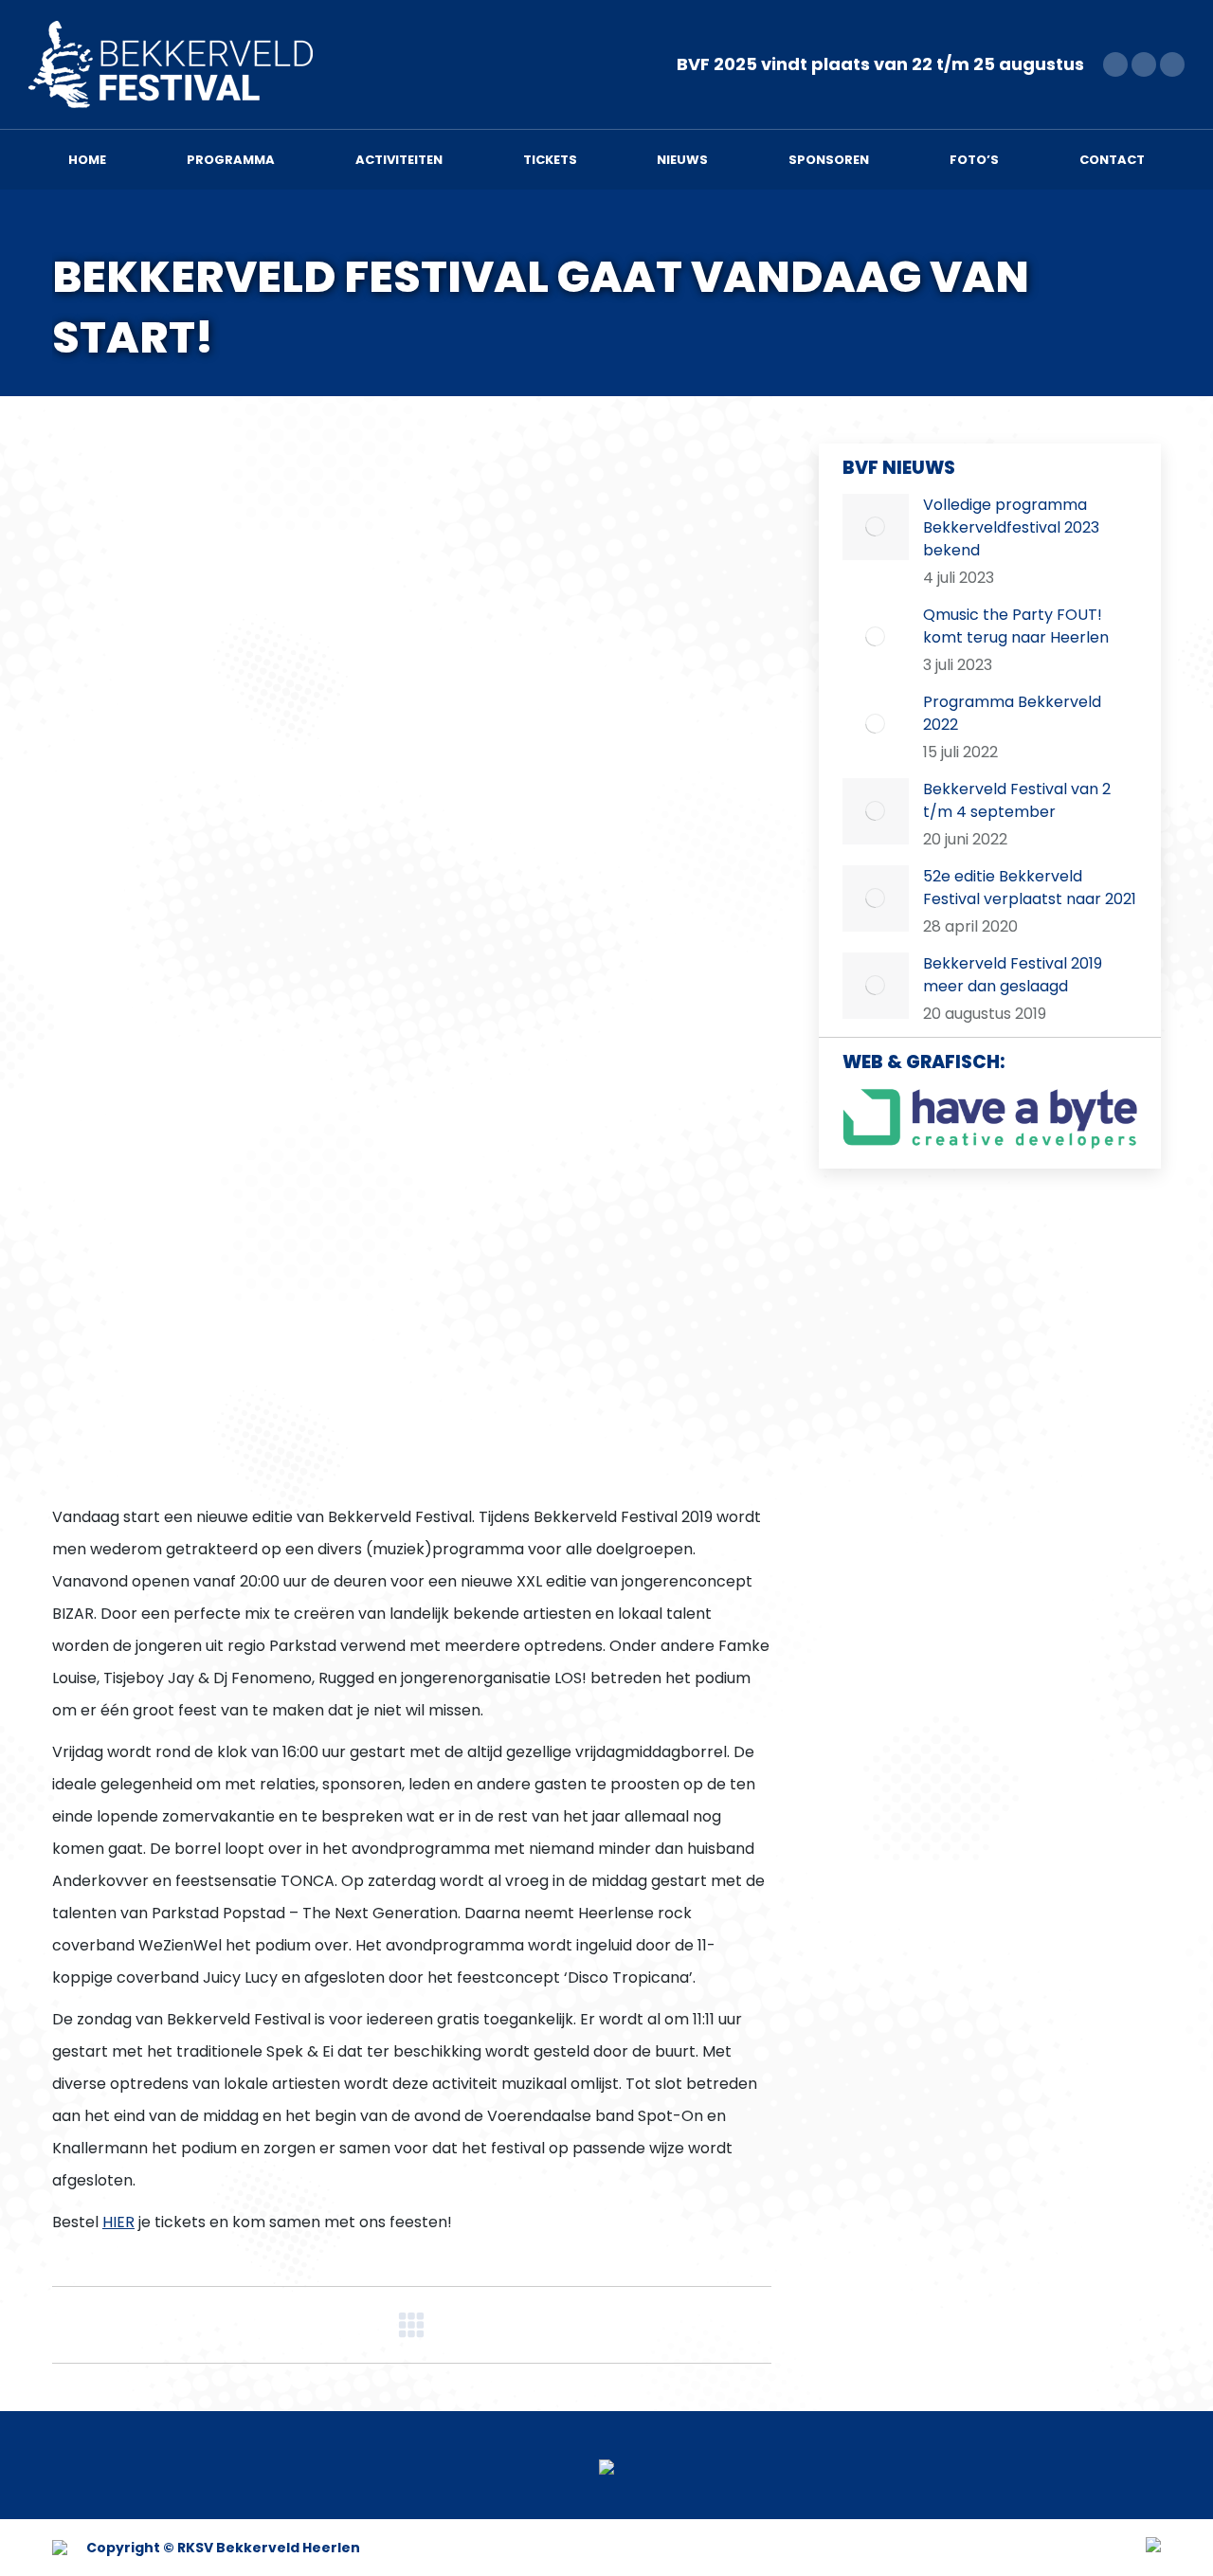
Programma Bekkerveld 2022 (1012, 713)
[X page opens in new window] (1144, 64)
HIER (118, 2222)
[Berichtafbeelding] (876, 527)
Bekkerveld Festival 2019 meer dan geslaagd (1013, 975)
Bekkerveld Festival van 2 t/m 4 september (1017, 800)
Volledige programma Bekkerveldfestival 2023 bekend (1011, 527)
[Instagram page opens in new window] (1172, 64)
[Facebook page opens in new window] (1115, 64)
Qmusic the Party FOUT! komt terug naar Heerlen (1016, 626)
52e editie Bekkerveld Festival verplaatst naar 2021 (1030, 888)
